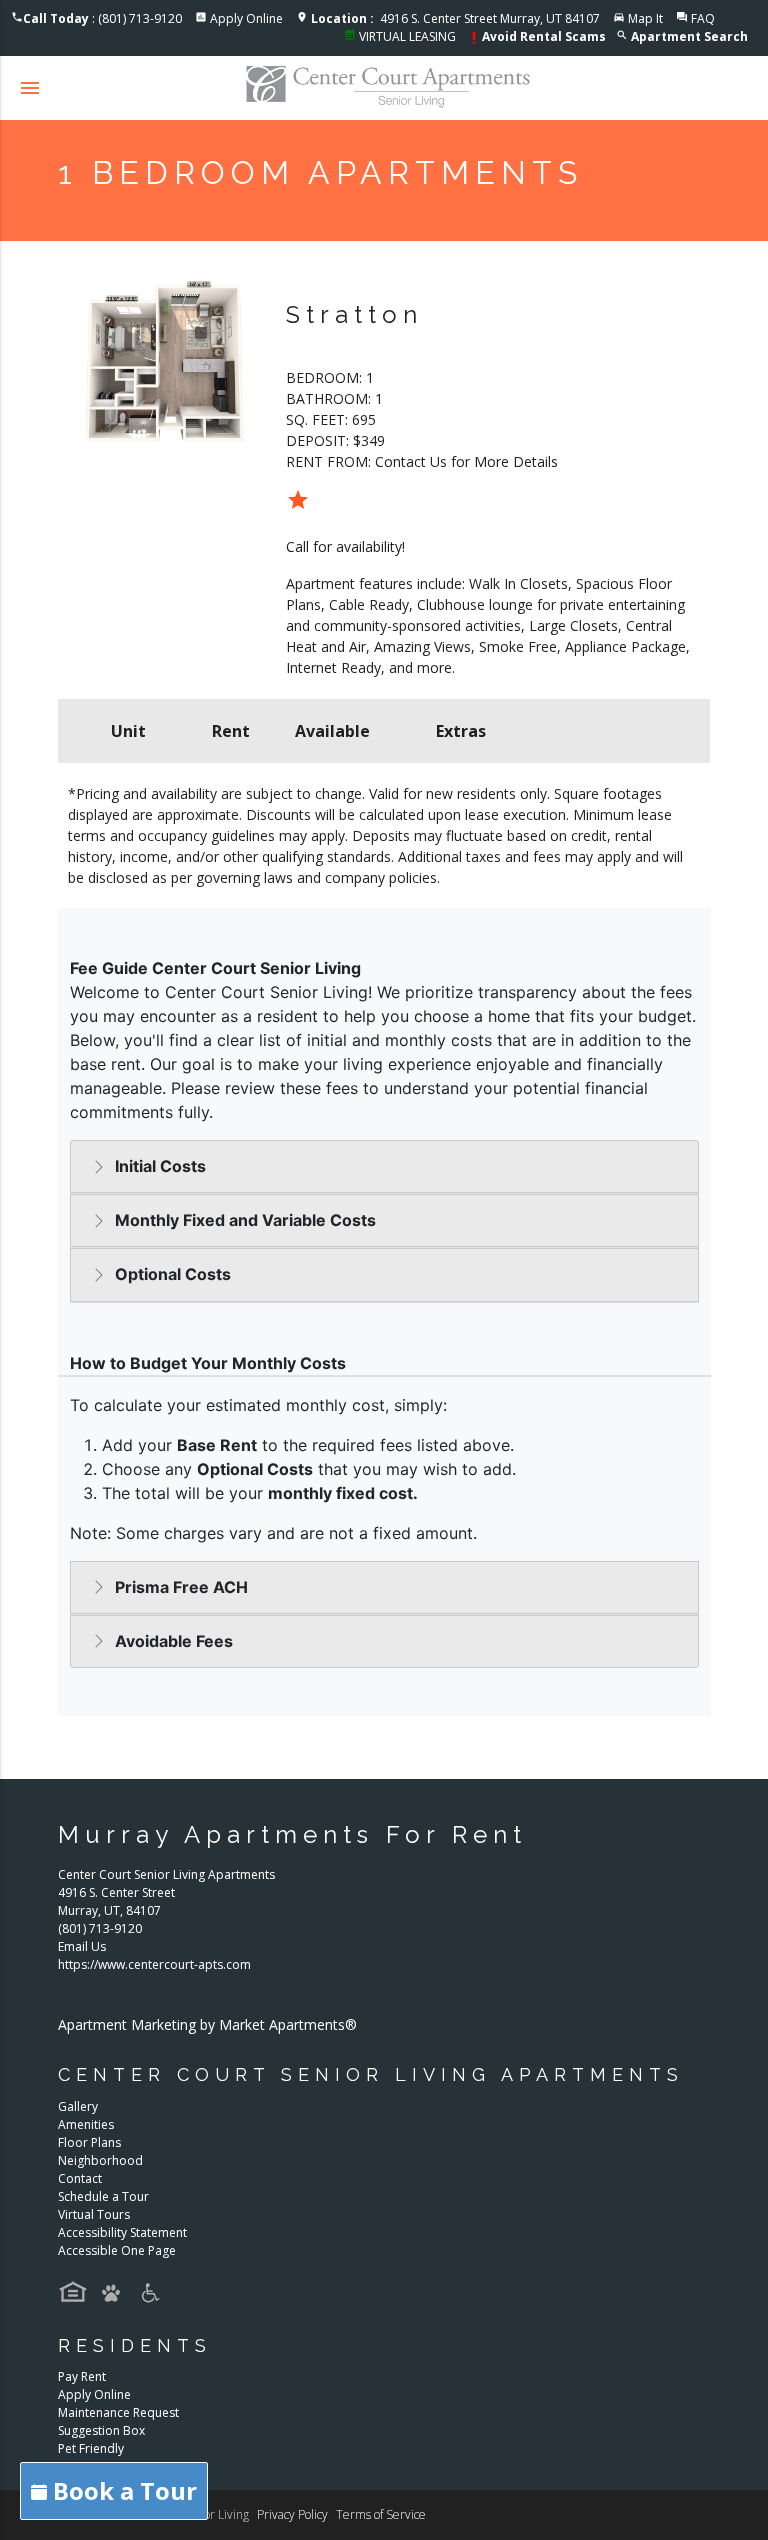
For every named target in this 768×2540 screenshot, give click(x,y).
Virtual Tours (94, 2214)
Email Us (82, 1946)
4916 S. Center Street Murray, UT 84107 (455, 18)
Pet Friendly (91, 2448)
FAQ (703, 18)
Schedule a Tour (103, 2196)
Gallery (78, 2106)
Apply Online (246, 18)
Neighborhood (100, 2160)
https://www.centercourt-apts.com (154, 1964)
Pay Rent (82, 2376)
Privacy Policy (292, 2514)
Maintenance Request (118, 2412)
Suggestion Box (101, 2430)
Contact (80, 2178)
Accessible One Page (117, 2250)
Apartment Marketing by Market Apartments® (207, 2024)
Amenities (86, 2124)
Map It (645, 18)
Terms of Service (381, 2514)
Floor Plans (89, 2142)
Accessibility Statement (122, 2232)
